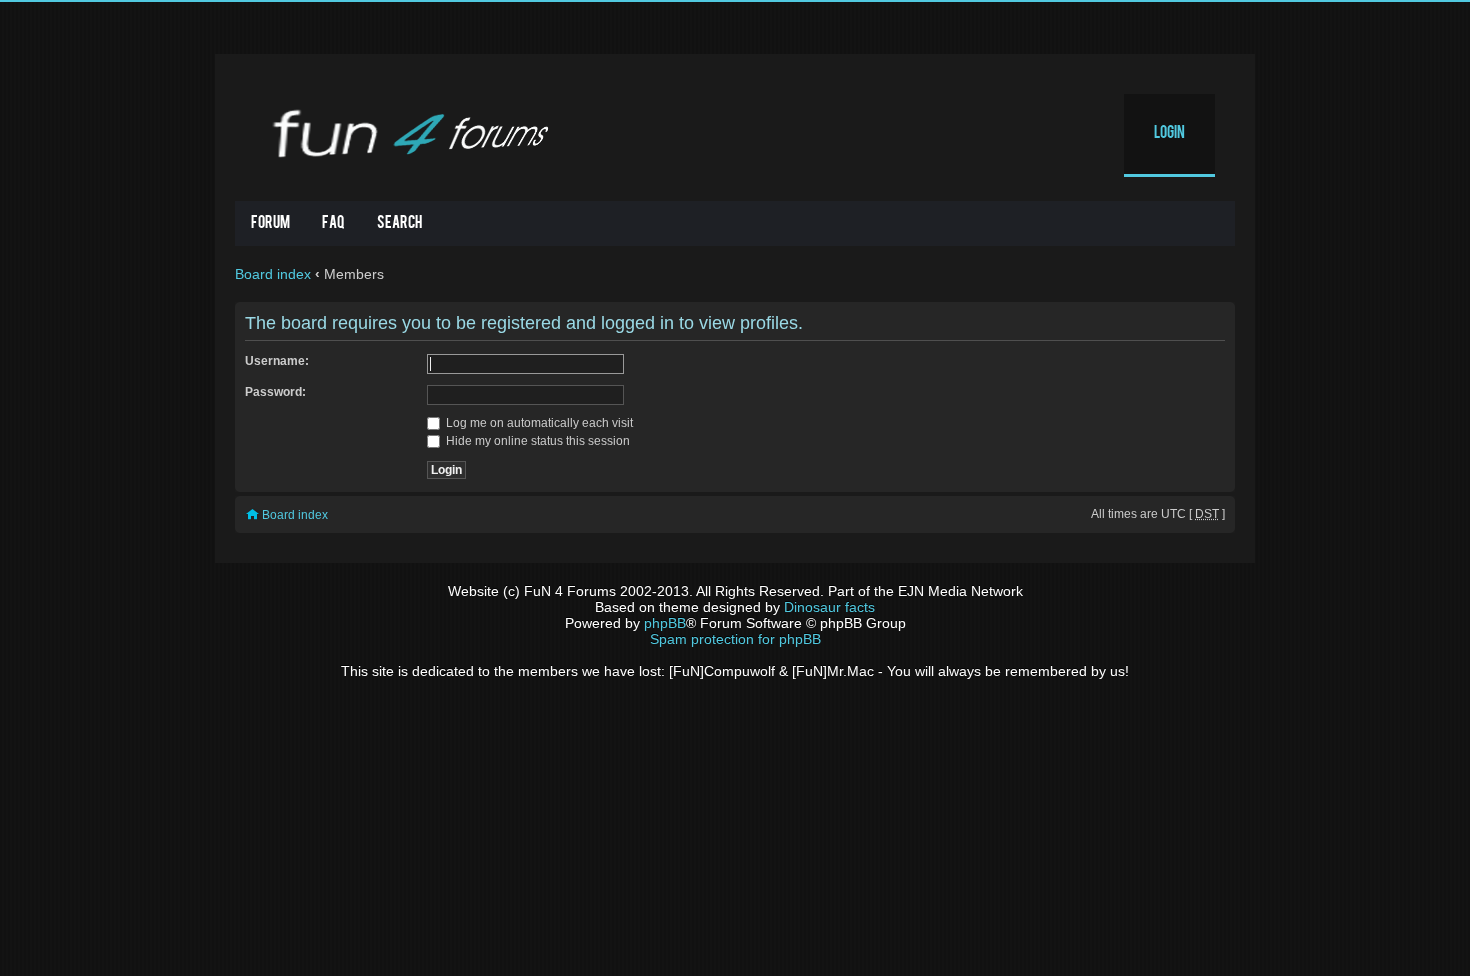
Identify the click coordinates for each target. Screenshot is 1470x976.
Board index (273, 274)
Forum (270, 224)
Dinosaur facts (829, 607)
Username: (277, 361)
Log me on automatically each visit (538, 423)
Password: (275, 392)
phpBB (665, 623)
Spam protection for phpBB (735, 639)
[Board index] (406, 132)
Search (399, 224)
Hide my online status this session (536, 441)
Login (1169, 134)
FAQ (333, 224)
